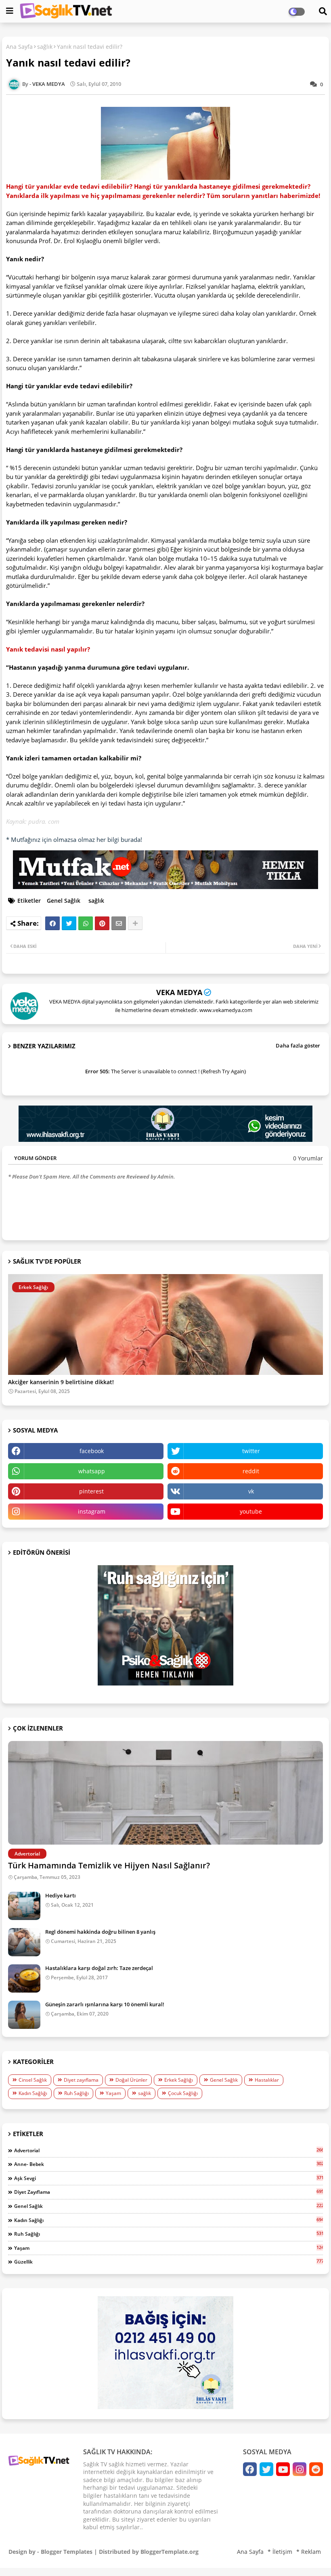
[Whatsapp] (86, 923)
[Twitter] (69, 923)
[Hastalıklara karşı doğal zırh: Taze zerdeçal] (24, 1978)
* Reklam (309, 2552)
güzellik (169, 2262)
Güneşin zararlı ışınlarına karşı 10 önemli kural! (105, 2004)
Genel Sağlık (64, 901)
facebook (92, 1451)
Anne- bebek (169, 2164)
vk (251, 1491)
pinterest (91, 1491)
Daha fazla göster (298, 1045)
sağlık (45, 47)
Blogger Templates (67, 2552)
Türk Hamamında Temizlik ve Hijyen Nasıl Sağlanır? (109, 1865)
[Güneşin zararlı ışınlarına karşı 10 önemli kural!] (24, 2015)
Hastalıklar (267, 2080)
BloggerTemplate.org (170, 2552)
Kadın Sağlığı (33, 2093)
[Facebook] (52, 923)
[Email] (119, 923)
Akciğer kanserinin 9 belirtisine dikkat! (61, 1382)
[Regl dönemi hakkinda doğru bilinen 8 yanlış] (24, 1942)
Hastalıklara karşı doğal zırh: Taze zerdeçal (99, 1968)
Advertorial (169, 2150)
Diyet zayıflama (81, 2080)
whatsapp (92, 1471)
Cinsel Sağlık (33, 2080)
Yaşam (113, 2093)
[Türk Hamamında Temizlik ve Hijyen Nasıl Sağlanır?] (165, 1793)
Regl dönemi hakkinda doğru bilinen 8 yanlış (100, 1932)
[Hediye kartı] (24, 1906)
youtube (251, 1511)
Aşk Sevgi (169, 2178)
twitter (251, 1451)
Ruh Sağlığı (76, 2093)
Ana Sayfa (19, 47)
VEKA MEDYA (179, 992)
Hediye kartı (61, 1895)
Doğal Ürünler (131, 2080)
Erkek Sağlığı (179, 2080)
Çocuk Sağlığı (183, 2093)
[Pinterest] (102, 923)
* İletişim (280, 2552)
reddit (251, 1471)
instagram (92, 1511)
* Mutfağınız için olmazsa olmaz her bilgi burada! (74, 839)
